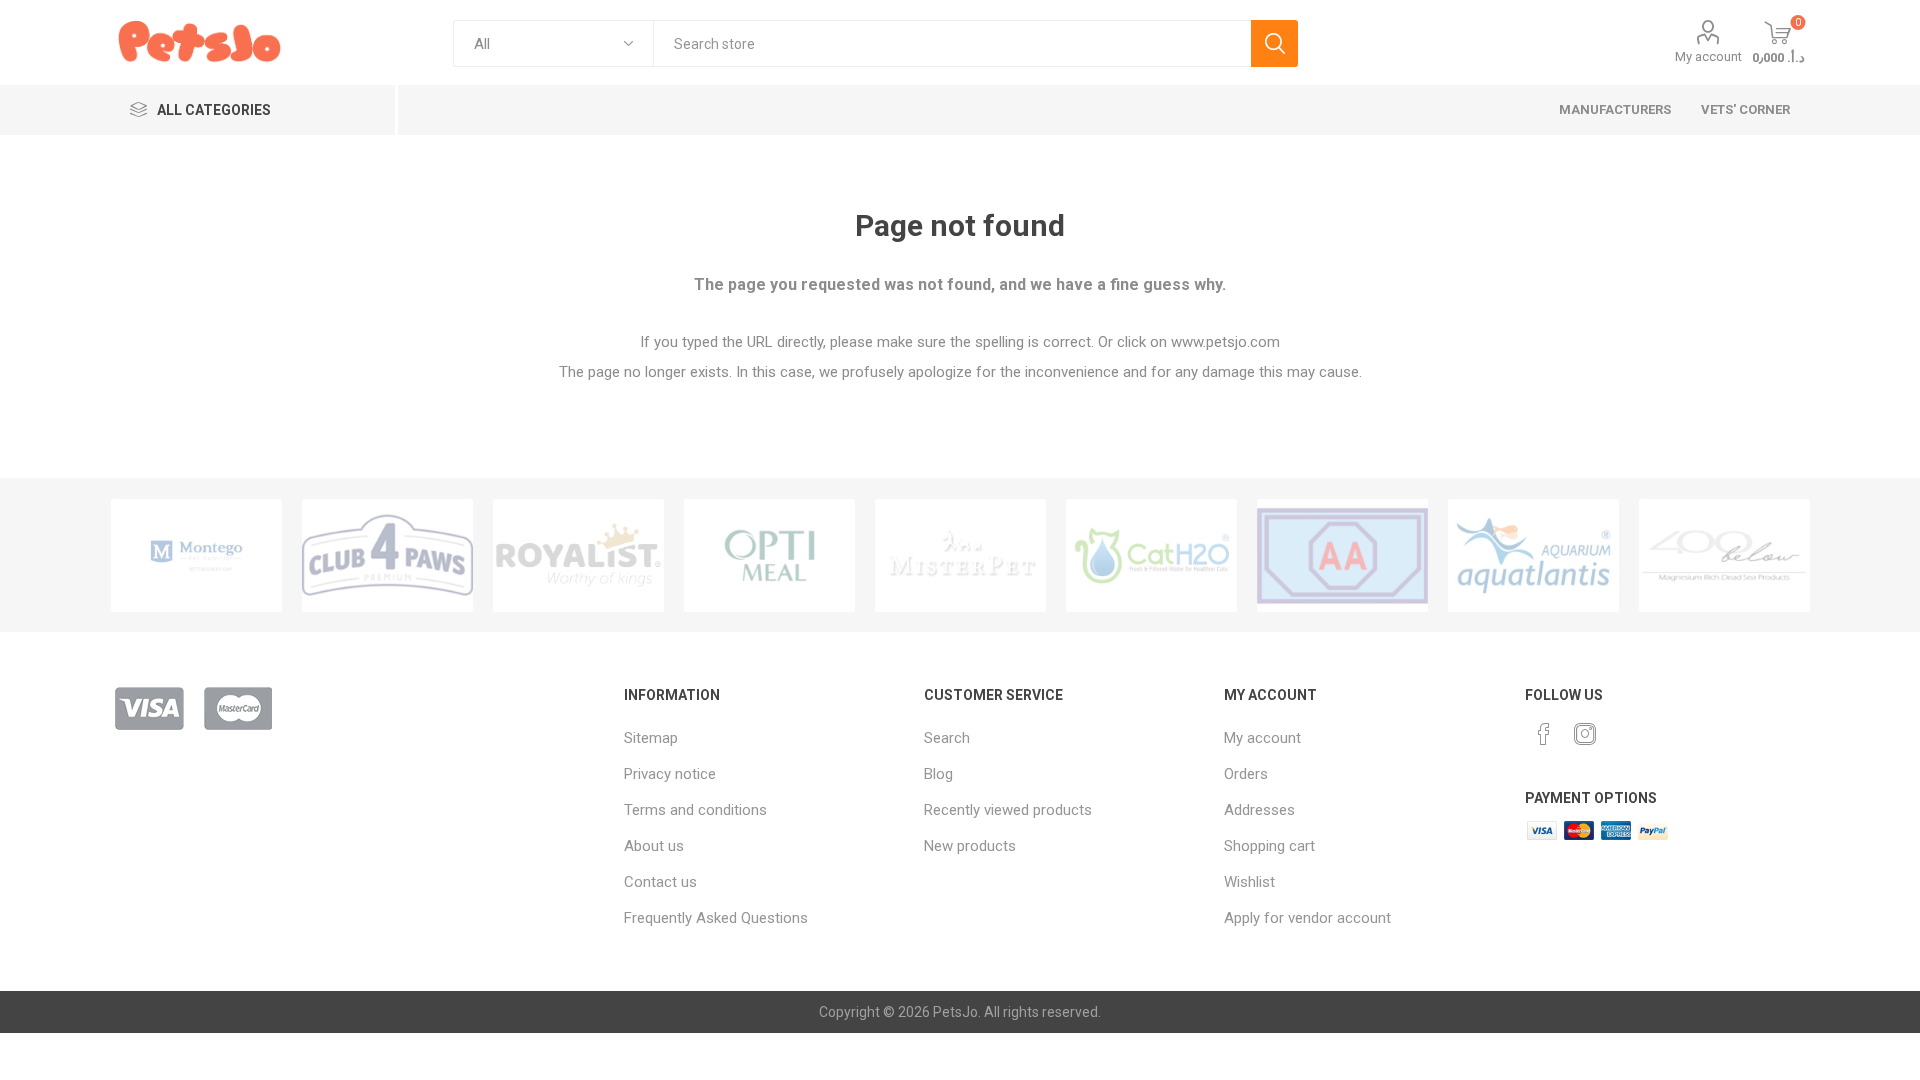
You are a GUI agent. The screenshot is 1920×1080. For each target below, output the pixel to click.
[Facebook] (1544, 734)
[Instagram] (1585, 734)
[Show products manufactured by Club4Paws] (387, 555)
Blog (938, 774)
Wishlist (1249, 882)
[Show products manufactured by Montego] (196, 555)
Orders (1246, 774)
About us (654, 846)
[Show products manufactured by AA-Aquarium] (1342, 555)
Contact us (660, 882)
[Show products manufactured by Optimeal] (769, 555)
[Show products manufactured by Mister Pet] (960, 555)
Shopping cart (1269, 846)
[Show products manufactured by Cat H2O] (1151, 555)
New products (970, 846)
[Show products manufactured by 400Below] (1724, 555)
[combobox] (952, 43)
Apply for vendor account (1307, 918)
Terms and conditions (695, 810)
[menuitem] (764, 738)
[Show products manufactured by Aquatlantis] (1533, 555)
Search (1274, 43)
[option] (196, 555)
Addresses (1259, 810)
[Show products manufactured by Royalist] (578, 555)
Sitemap (651, 738)
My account (1708, 56)
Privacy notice (670, 774)
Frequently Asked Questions (716, 918)
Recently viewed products (1008, 810)
